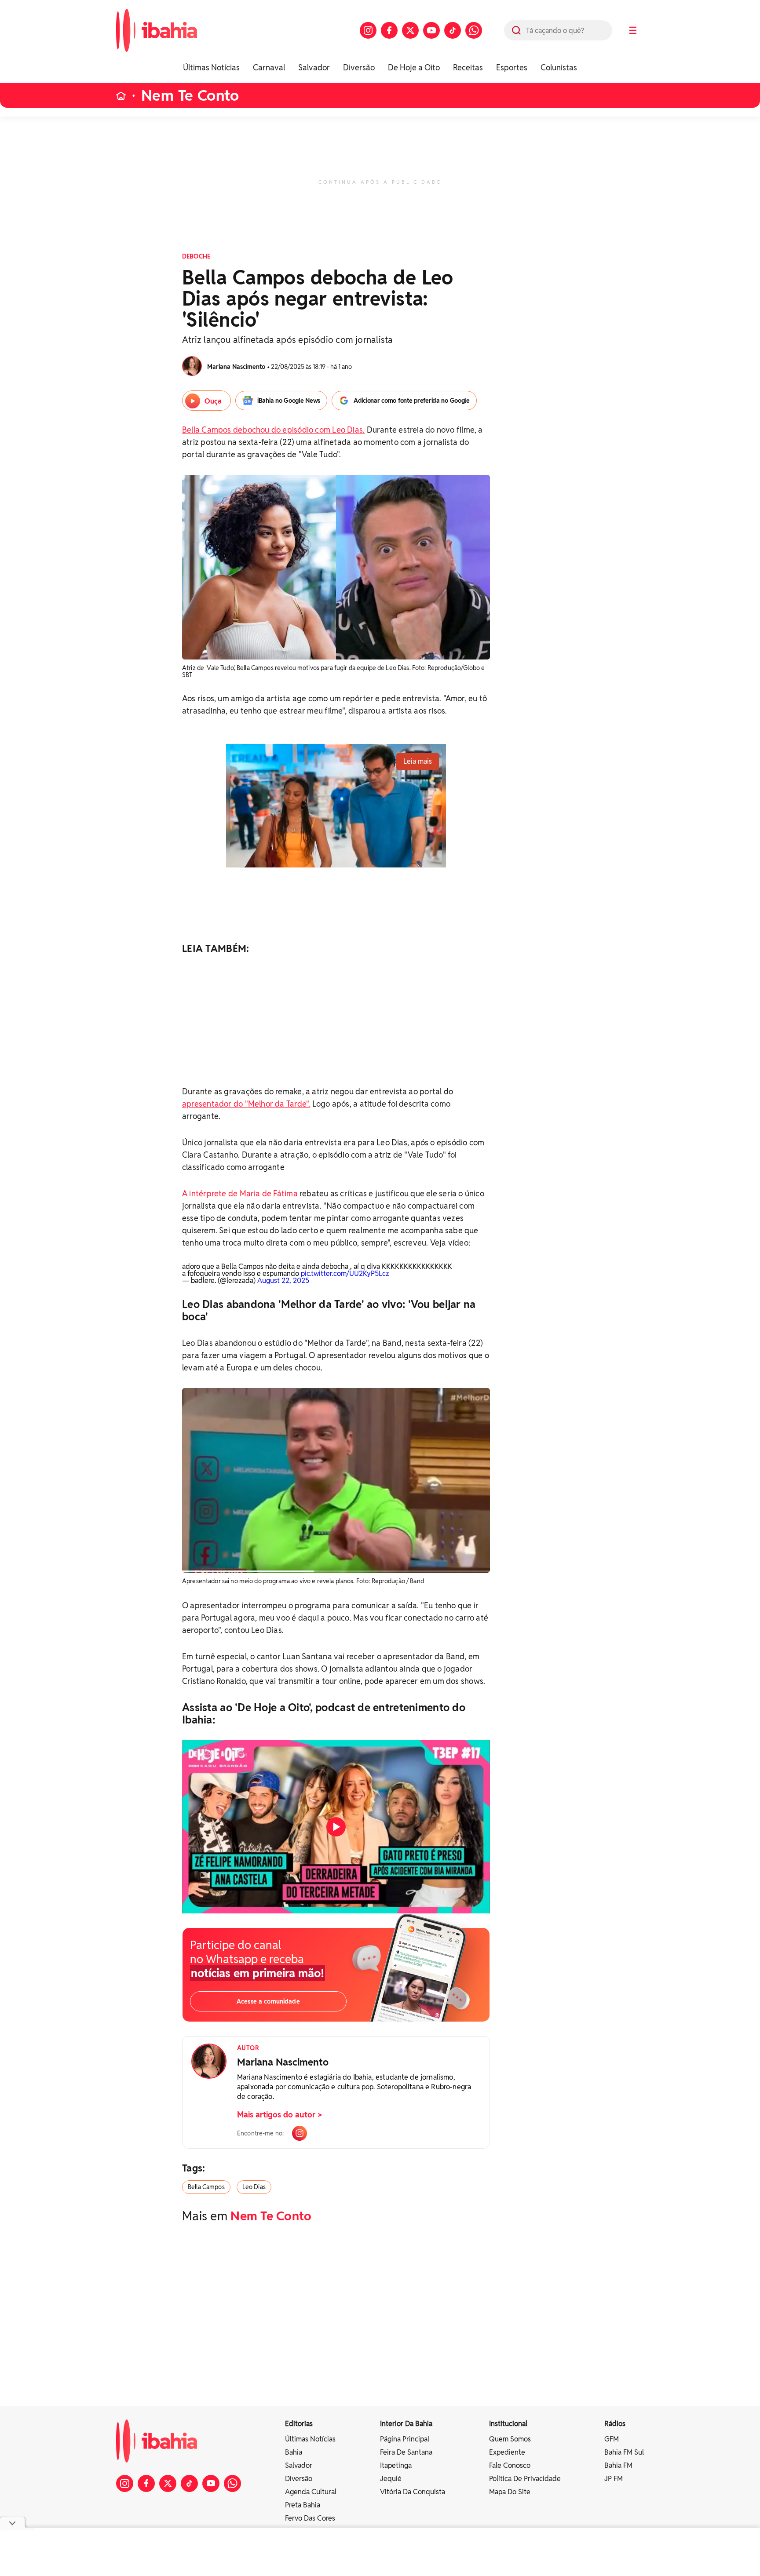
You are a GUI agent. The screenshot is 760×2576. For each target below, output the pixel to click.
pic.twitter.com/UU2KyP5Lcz (345, 1273)
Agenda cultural (311, 2492)
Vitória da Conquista (413, 2492)
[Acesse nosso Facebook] (389, 30)
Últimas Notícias (211, 67)
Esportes (512, 67)
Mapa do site (510, 2492)
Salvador (314, 67)
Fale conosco (510, 2465)
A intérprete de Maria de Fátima (240, 1193)
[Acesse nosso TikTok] (453, 30)
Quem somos (510, 2439)
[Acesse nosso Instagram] (368, 30)
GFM (612, 2439)
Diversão (359, 67)
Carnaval (269, 67)
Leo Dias (254, 2187)
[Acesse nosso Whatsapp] (474, 30)
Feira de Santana (406, 2452)
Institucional (508, 2424)
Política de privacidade (525, 2479)
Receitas (468, 67)
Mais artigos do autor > (280, 2115)
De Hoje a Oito (414, 67)
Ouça (213, 401)
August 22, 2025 (283, 1281)
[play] (336, 1827)
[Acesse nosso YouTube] (431, 30)
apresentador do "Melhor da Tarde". (246, 1104)
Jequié (391, 2479)
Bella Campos (206, 2187)
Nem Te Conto (190, 96)
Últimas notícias (310, 2439)
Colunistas (559, 67)
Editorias (299, 2424)
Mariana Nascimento (283, 2062)
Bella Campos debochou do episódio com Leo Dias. (273, 430)
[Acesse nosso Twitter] (410, 30)
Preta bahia (303, 2505)
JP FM (614, 2479)
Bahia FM (618, 2465)
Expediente (507, 2452)
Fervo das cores (310, 2518)
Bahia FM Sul (624, 2452)
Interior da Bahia (406, 2424)
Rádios (615, 2424)
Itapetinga (396, 2465)
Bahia (294, 2452)
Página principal (405, 2439)
